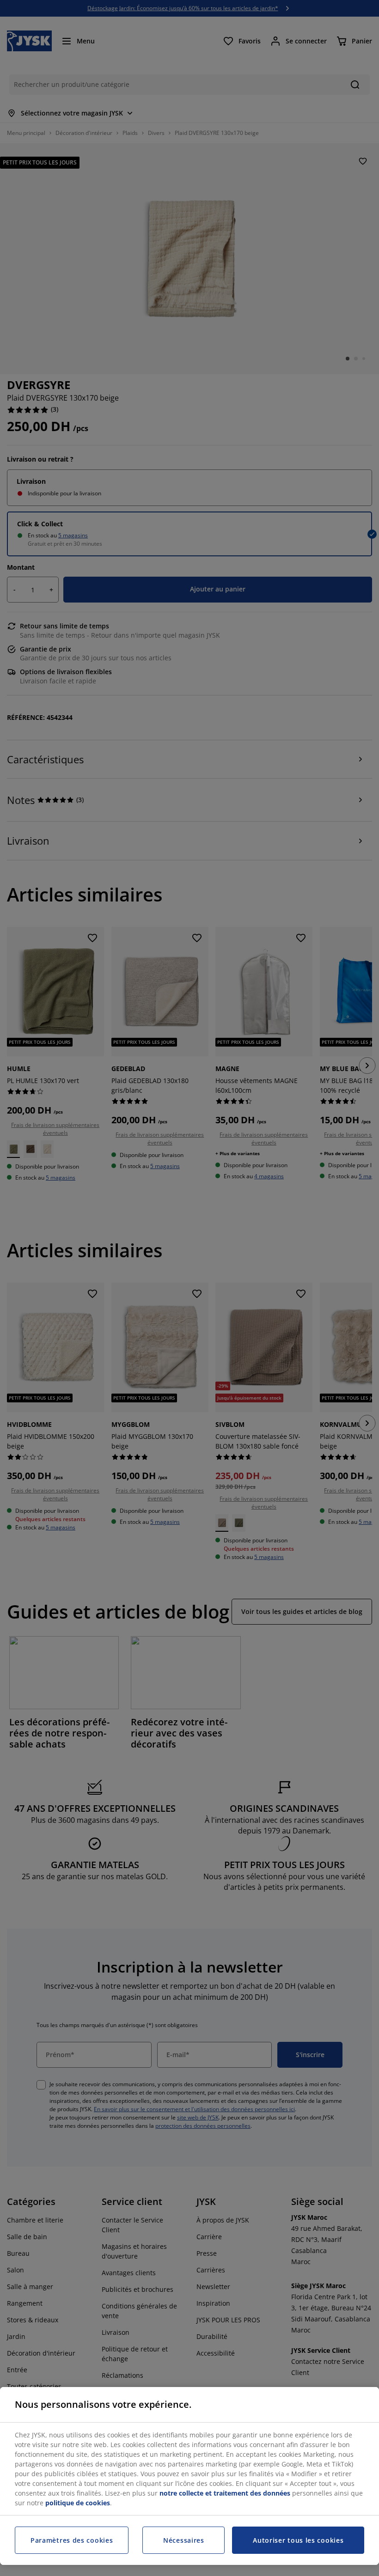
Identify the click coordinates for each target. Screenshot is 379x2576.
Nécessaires (184, 2540)
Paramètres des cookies (72, 2540)
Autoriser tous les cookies (298, 2540)
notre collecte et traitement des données (225, 2493)
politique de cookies (78, 2503)
